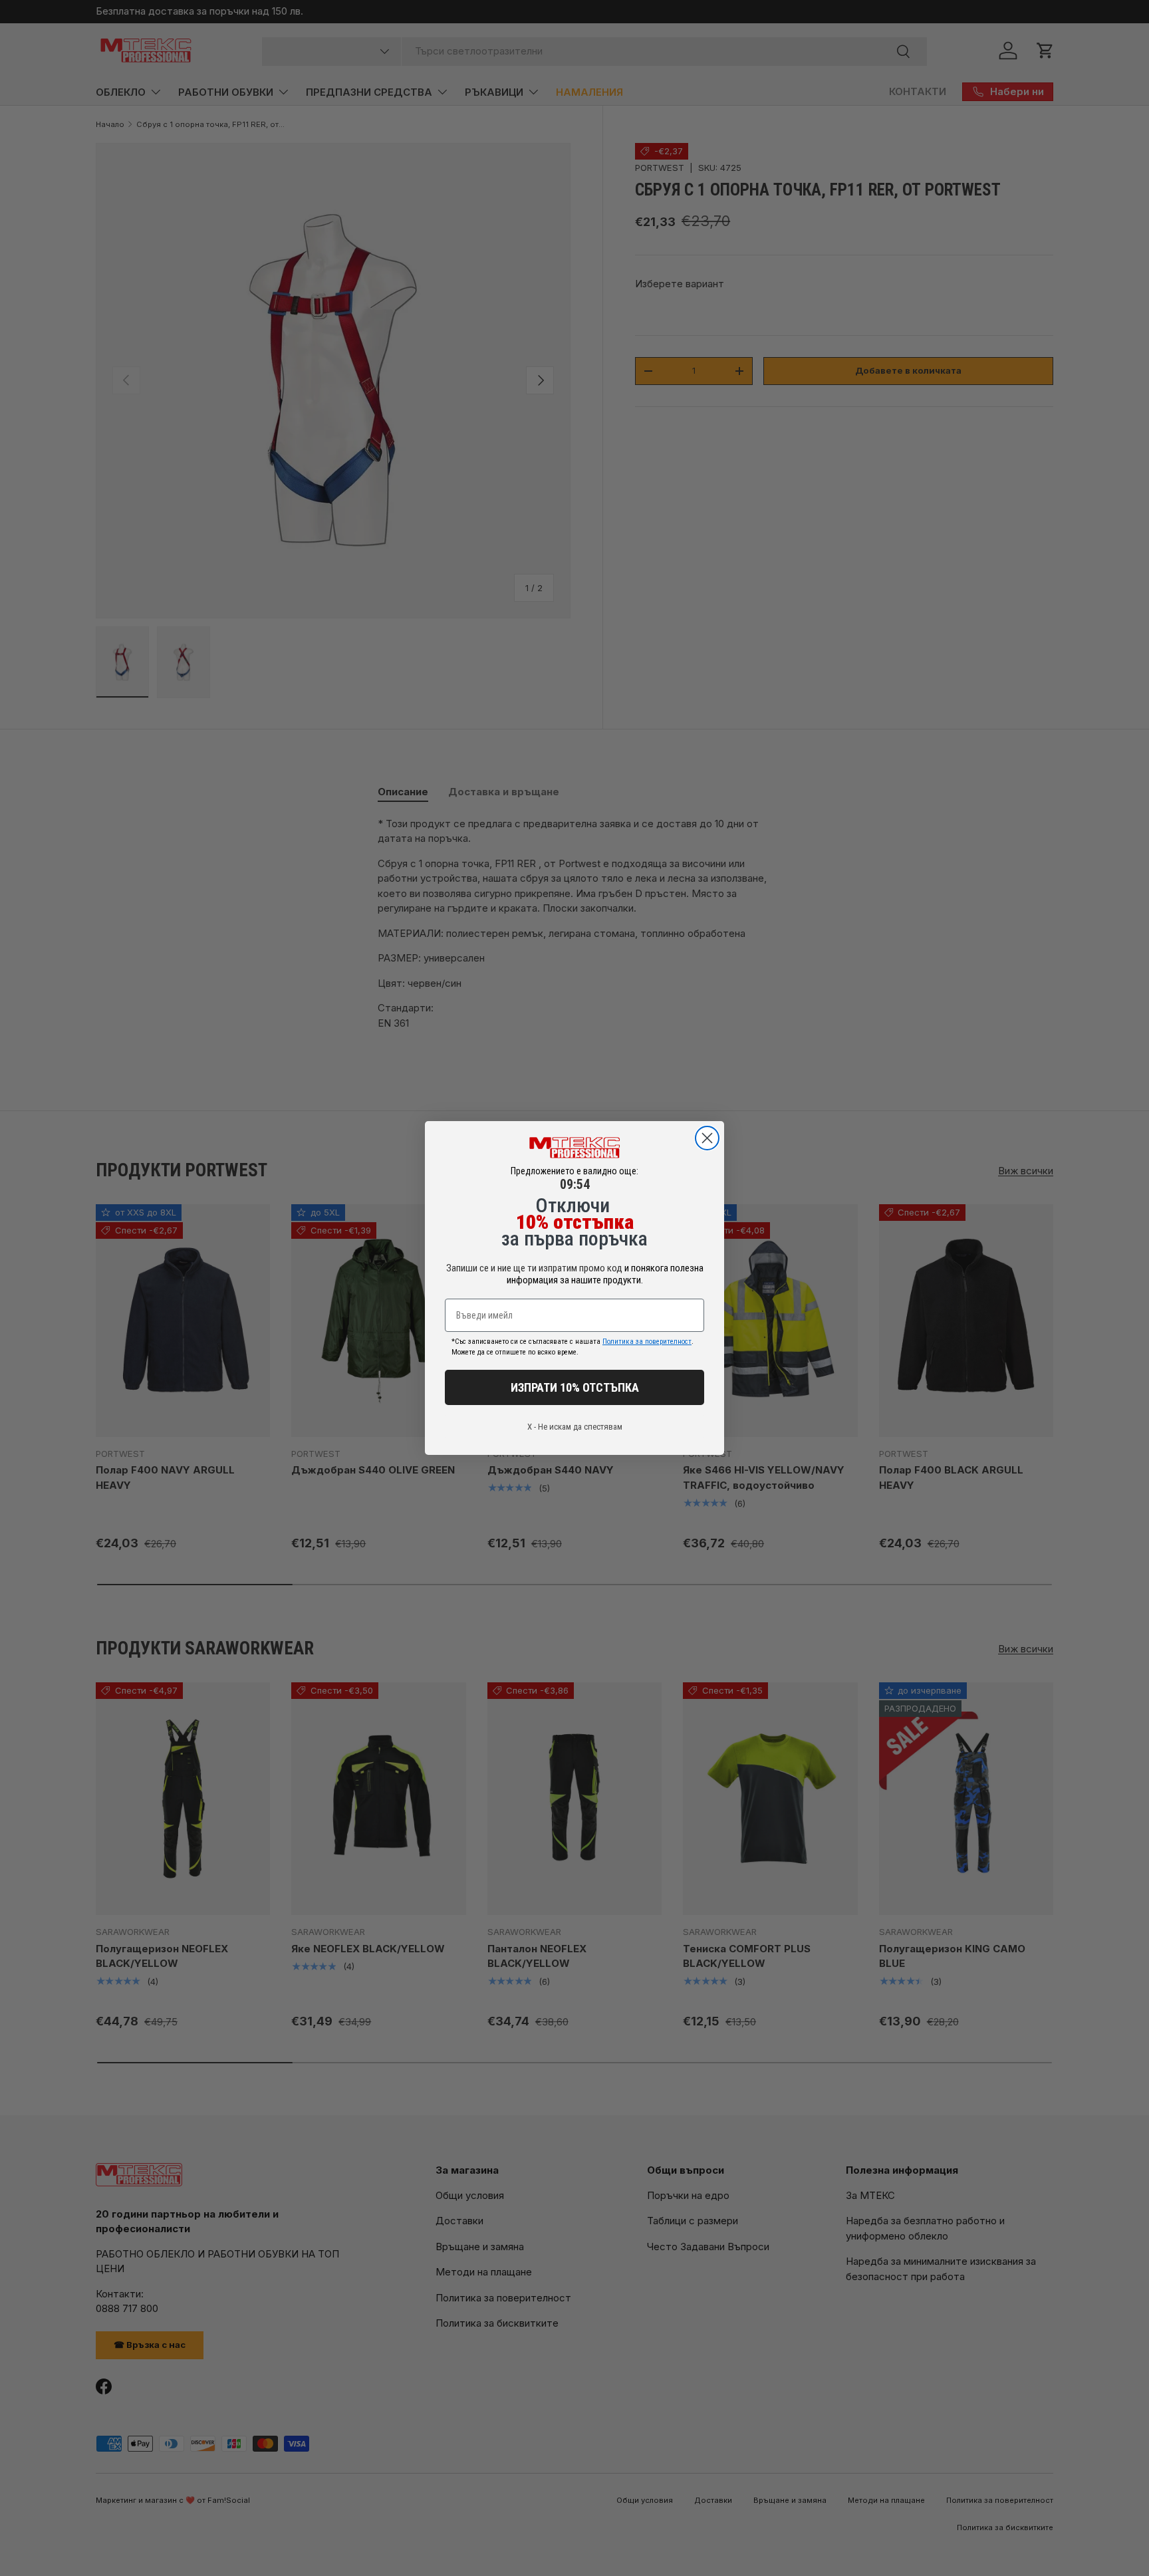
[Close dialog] (707, 1138)
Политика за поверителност (647, 1342)
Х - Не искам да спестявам (575, 1427)
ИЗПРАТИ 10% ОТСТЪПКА (575, 1387)
